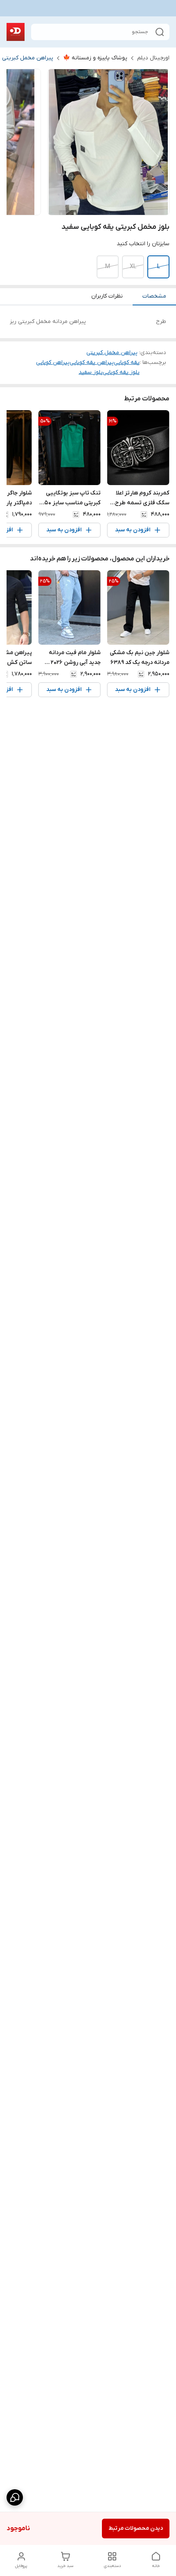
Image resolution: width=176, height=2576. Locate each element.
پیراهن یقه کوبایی (92, 362)
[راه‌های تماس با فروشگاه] (15, 2497)
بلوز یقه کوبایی (121, 372)
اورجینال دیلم (153, 58)
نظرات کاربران (107, 296)
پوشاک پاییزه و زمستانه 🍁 (95, 58)
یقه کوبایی (127, 362)
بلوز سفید (91, 372)
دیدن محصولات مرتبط (136, 2528)
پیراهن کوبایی (53, 362)
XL (133, 267)
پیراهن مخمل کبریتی (28, 58)
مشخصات (154, 296)
